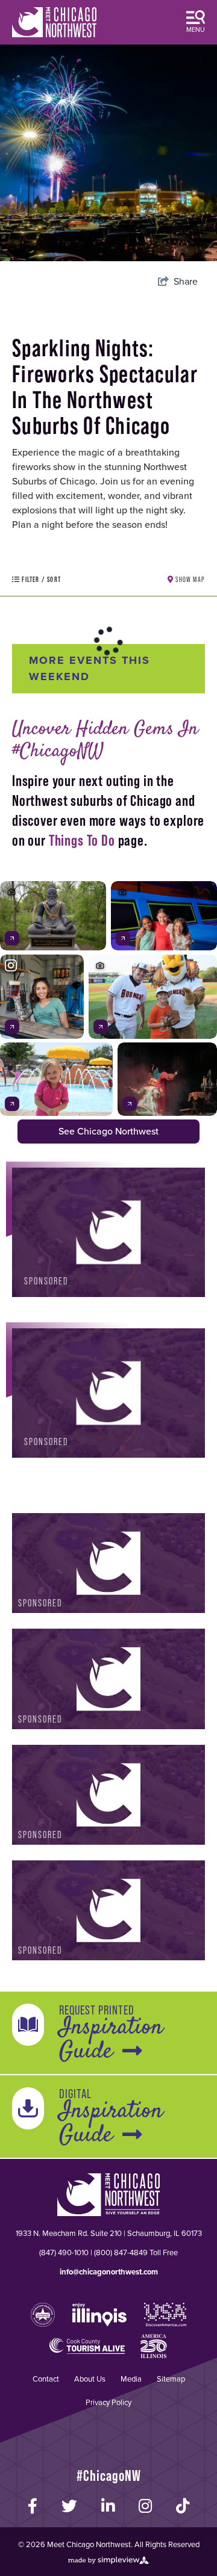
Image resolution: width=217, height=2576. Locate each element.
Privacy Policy (108, 2402)
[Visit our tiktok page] (183, 2506)
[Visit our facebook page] (33, 2506)
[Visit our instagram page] (145, 2506)
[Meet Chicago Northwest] (54, 22)
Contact (46, 2379)
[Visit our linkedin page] (108, 2506)
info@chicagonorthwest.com (109, 2272)
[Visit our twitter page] (69, 2506)
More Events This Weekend (90, 668)
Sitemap (171, 2379)
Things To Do (82, 840)
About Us (90, 2379)
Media (131, 2379)
